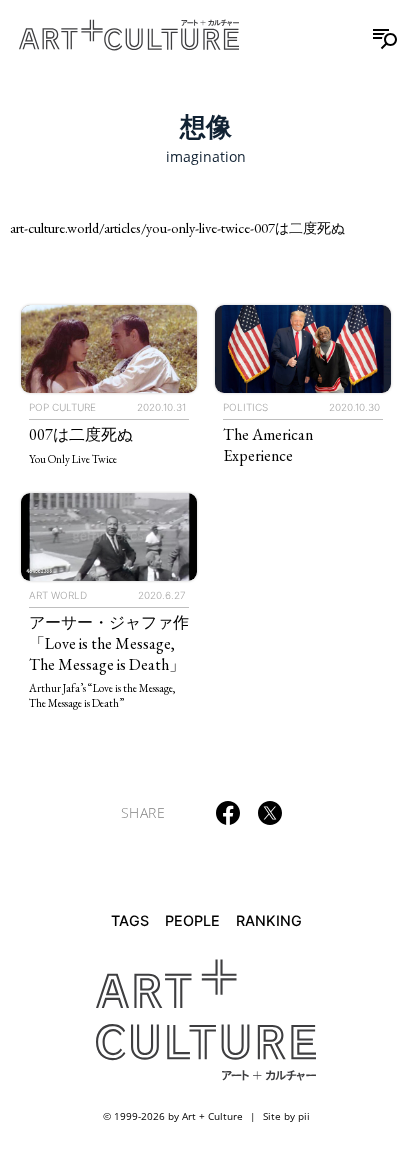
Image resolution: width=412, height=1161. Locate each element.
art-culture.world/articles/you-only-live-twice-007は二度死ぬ (177, 227)
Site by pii (286, 1116)
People (192, 920)
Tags (130, 920)
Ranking (269, 920)
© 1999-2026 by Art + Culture (173, 1116)
